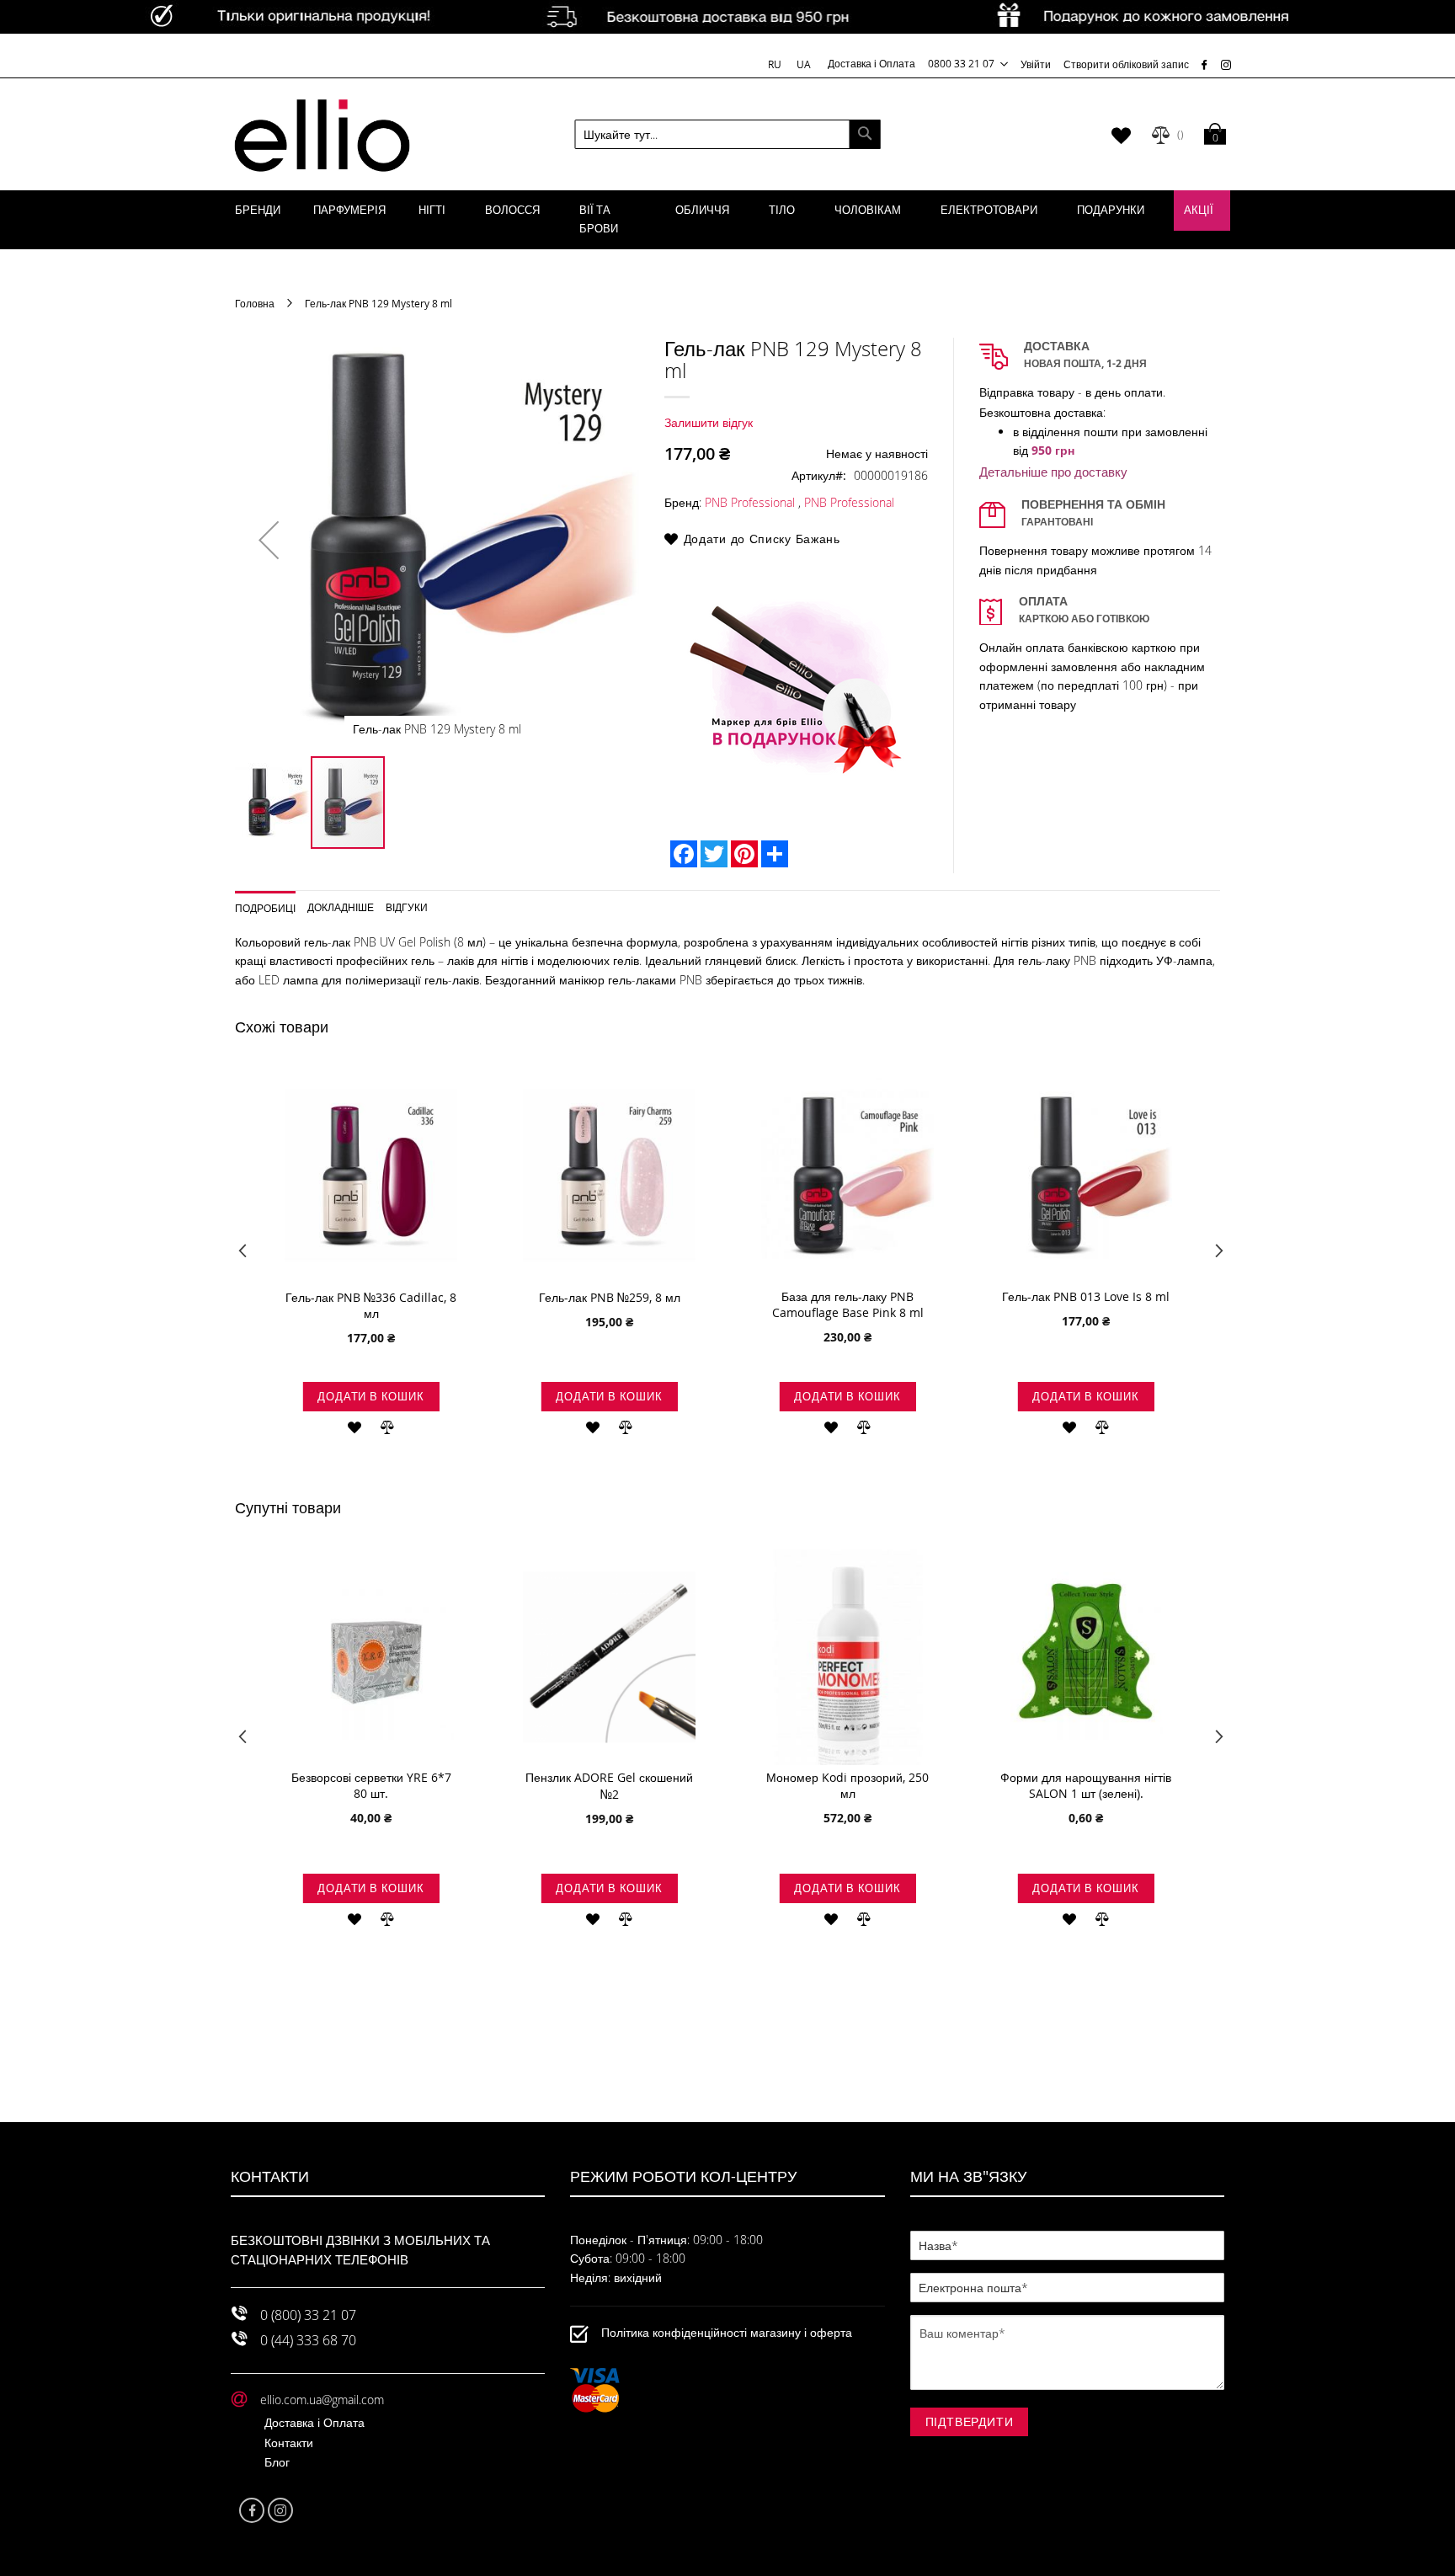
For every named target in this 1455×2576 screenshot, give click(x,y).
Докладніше (341, 907)
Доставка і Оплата (871, 63)
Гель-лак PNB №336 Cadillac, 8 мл (371, 1305)
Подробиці (265, 907)
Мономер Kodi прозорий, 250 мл (847, 1785)
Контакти (289, 2443)
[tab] (272, 902)
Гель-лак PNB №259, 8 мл (610, 1297)
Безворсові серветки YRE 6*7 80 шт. (371, 1785)
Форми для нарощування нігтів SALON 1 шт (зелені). (1086, 1785)
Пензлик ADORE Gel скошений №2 (609, 1786)
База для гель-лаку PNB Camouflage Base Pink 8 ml (848, 1304)
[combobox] (728, 134)
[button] (269, 540)
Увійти (1036, 64)
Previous (241, 1255)
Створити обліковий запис (1126, 64)
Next (1214, 1255)
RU (776, 64)
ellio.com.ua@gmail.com (322, 2400)
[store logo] (322, 135)
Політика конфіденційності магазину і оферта (727, 2332)
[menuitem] (258, 211)
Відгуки (407, 907)
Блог (277, 2462)
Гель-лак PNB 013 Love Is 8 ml (1086, 1296)
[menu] (727, 220)
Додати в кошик (370, 1396)
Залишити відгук (709, 422)
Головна (255, 303)
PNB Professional (750, 502)
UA (804, 64)
